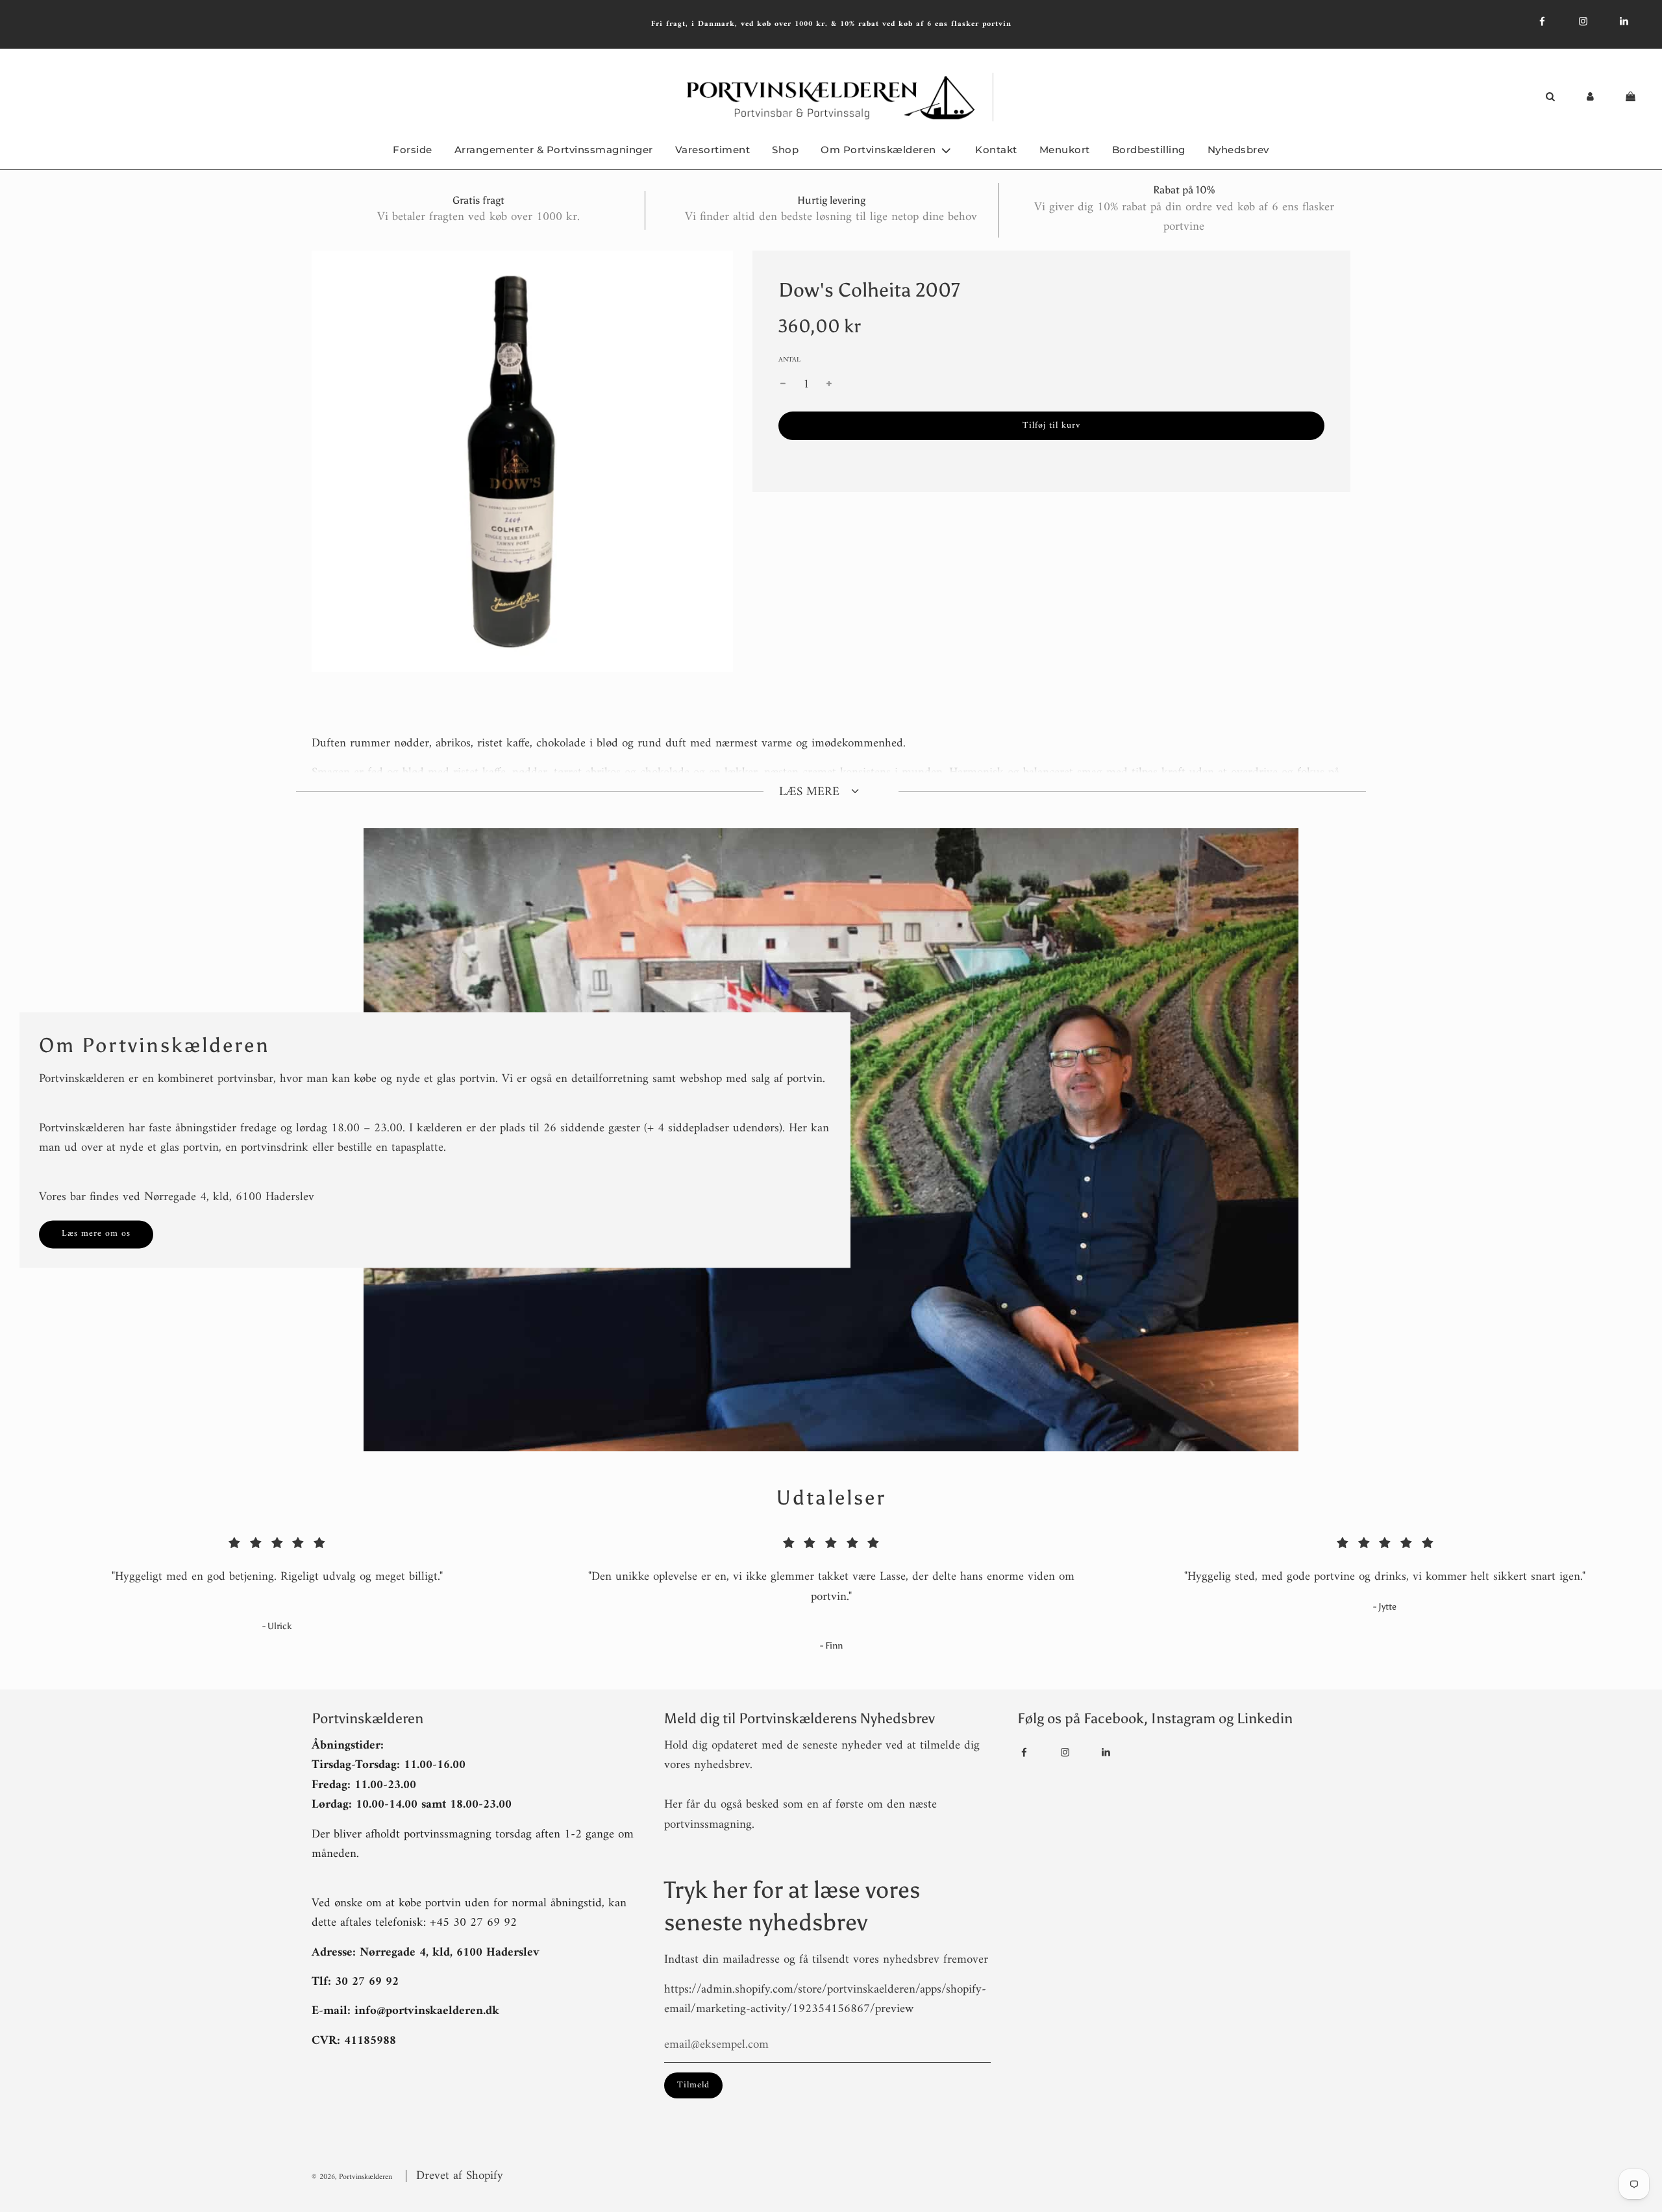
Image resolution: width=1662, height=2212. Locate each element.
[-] (783, 385)
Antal (789, 360)
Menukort (1065, 150)
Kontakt (996, 150)
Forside (413, 150)
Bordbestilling (1149, 150)
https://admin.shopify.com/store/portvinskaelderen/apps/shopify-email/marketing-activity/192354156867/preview (825, 1999)
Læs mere (811, 792)
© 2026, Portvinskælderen (352, 2177)
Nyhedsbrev (1238, 150)
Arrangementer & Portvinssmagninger (554, 150)
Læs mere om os (96, 1234)
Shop (785, 150)
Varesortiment (713, 150)
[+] (829, 385)
